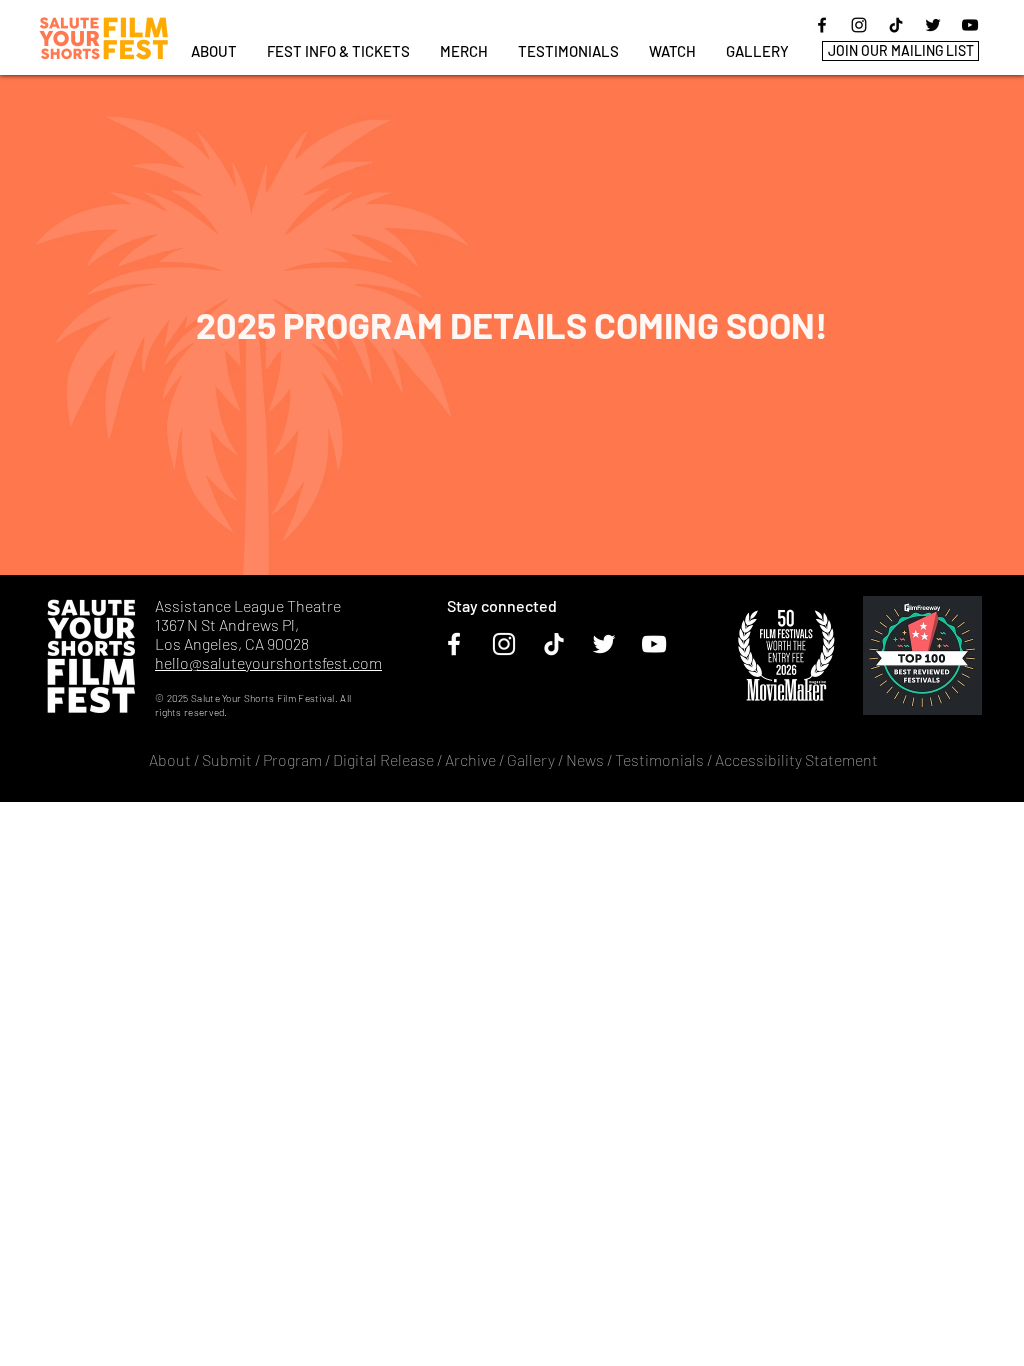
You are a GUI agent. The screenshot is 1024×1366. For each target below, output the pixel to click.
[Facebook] (822, 25)
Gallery (531, 759)
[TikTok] (896, 25)
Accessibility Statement (796, 759)
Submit (227, 759)
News (585, 759)
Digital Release (383, 759)
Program (292, 759)
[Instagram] (859, 25)
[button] (338, 51)
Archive (470, 759)
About (170, 759)
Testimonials (661, 759)
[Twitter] (933, 25)
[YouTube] (970, 25)
